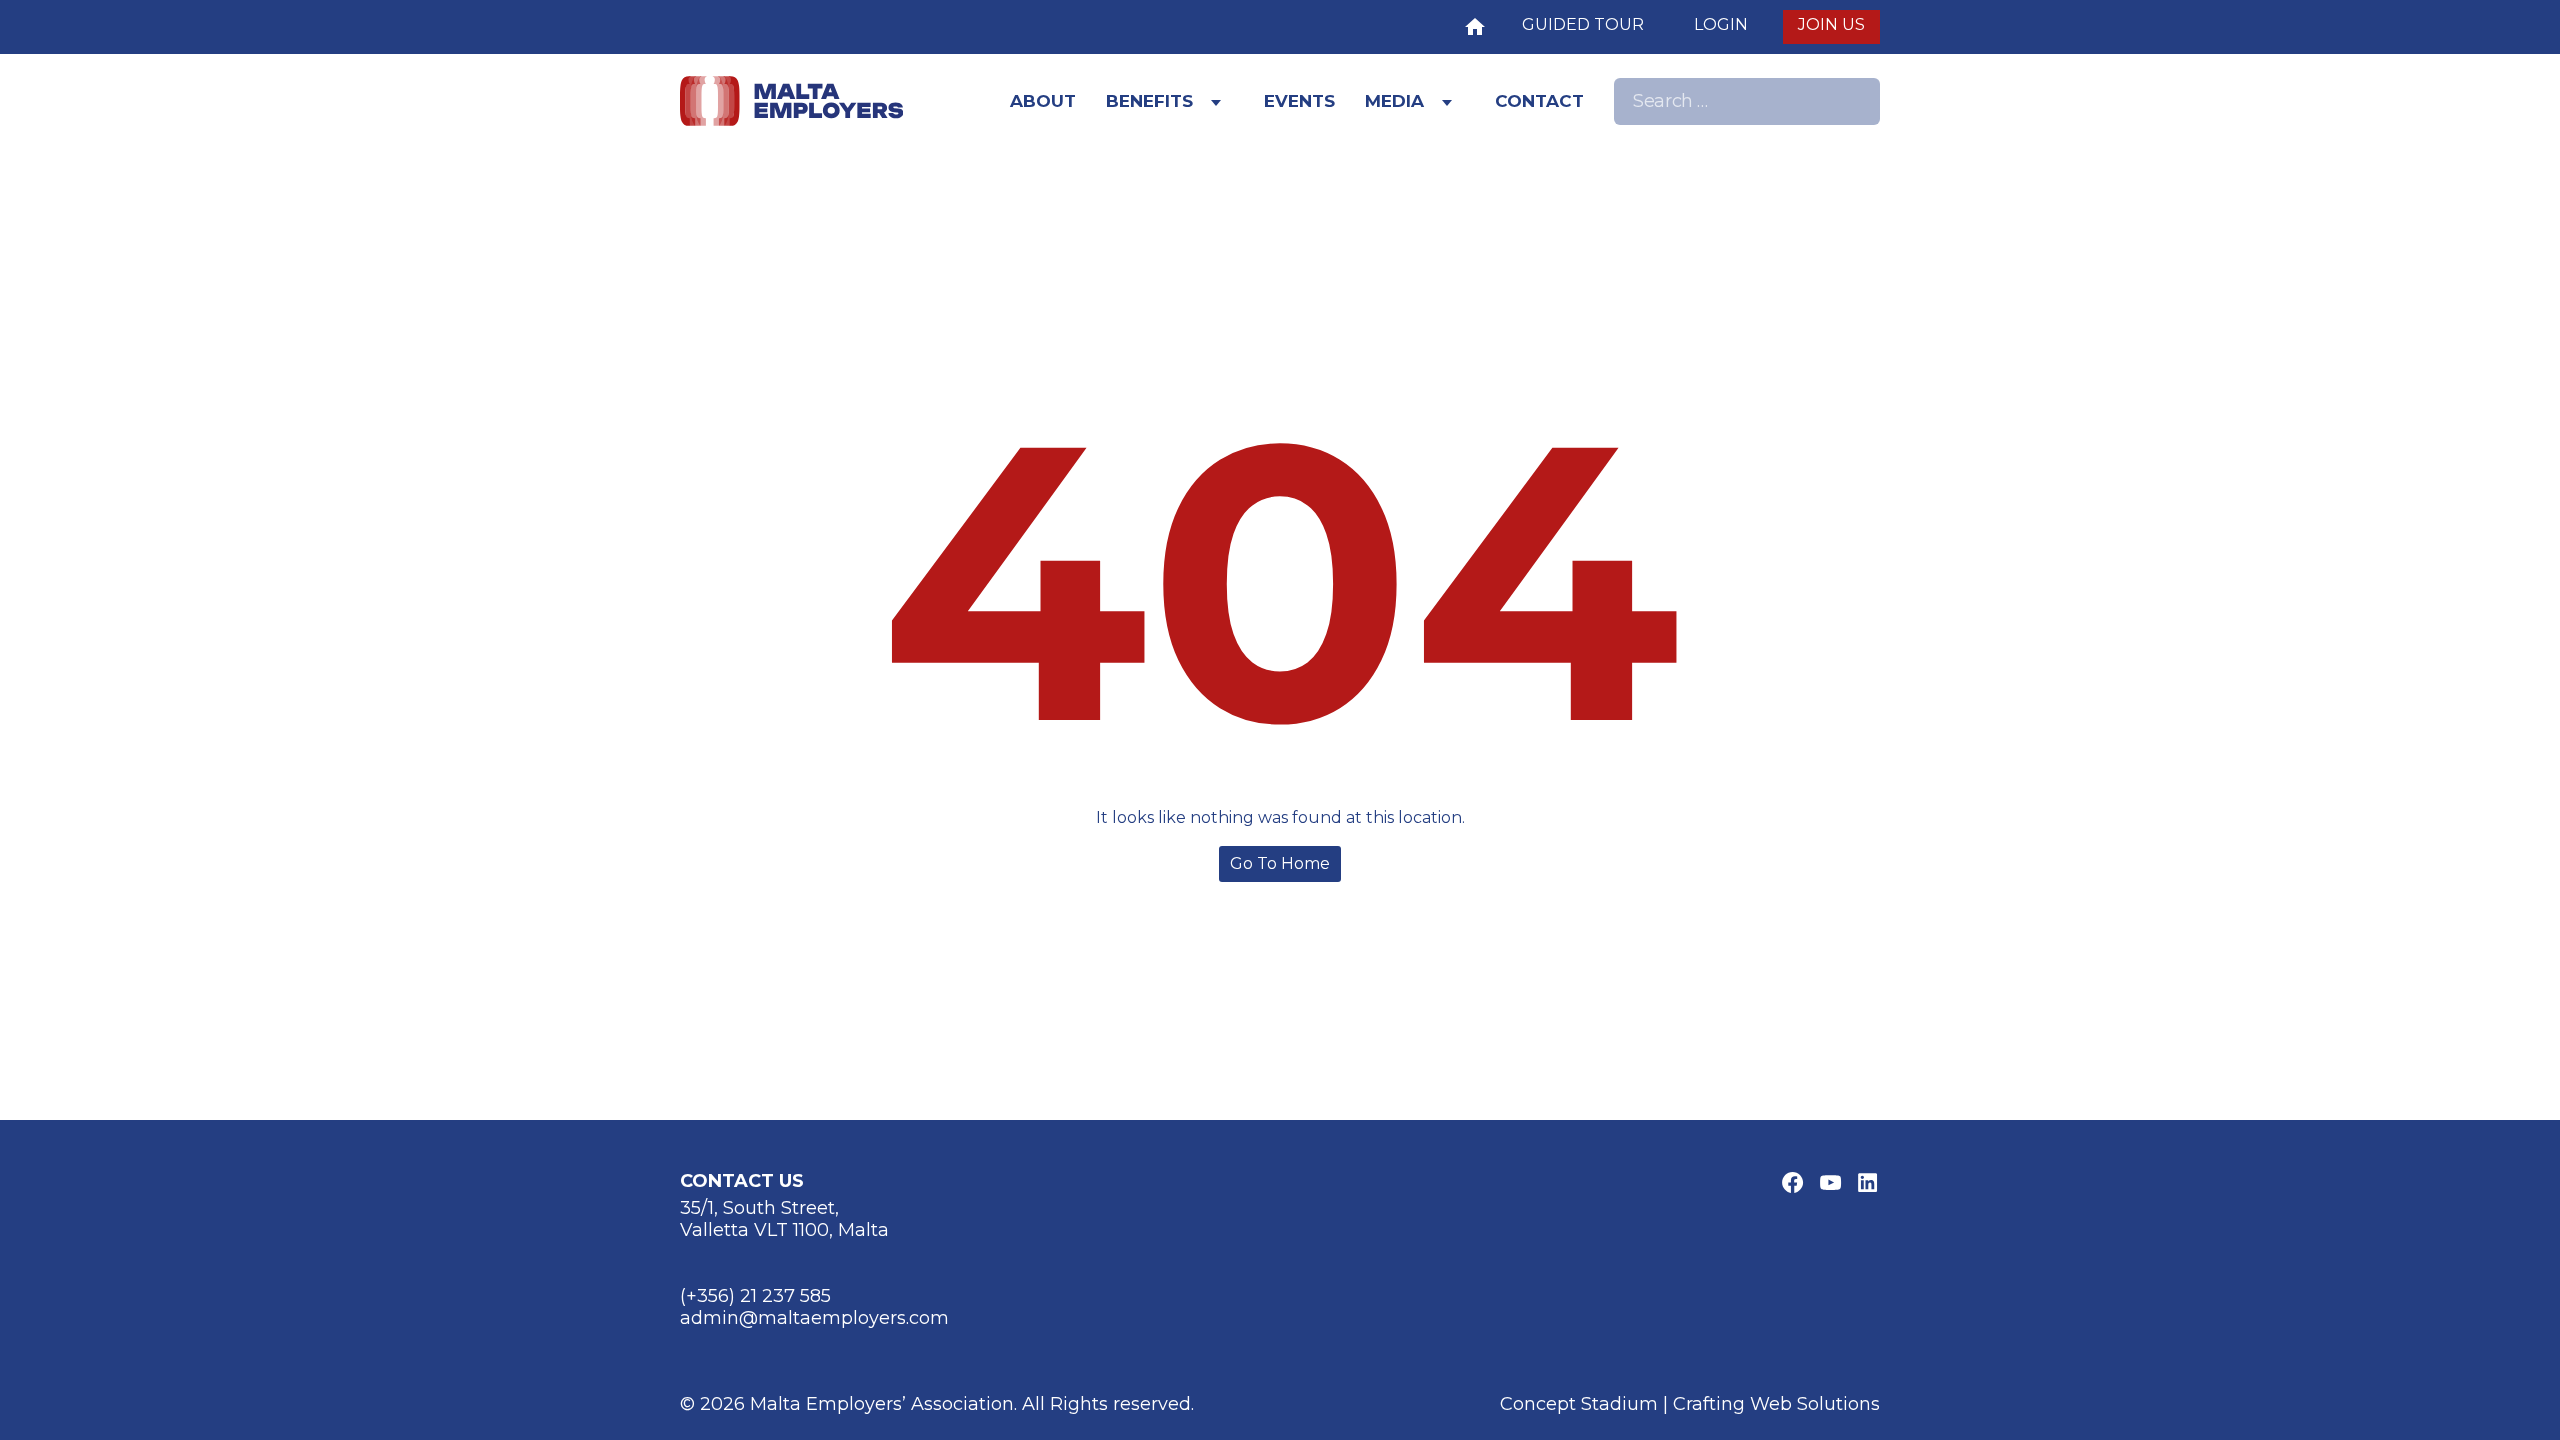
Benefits (1149, 101)
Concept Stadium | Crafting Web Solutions (1690, 1404)
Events (1299, 101)
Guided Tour (1583, 24)
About (1043, 101)
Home (1475, 24)
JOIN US (1831, 24)
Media (1394, 101)
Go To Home (1280, 863)
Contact (1539, 101)
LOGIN (1721, 24)
